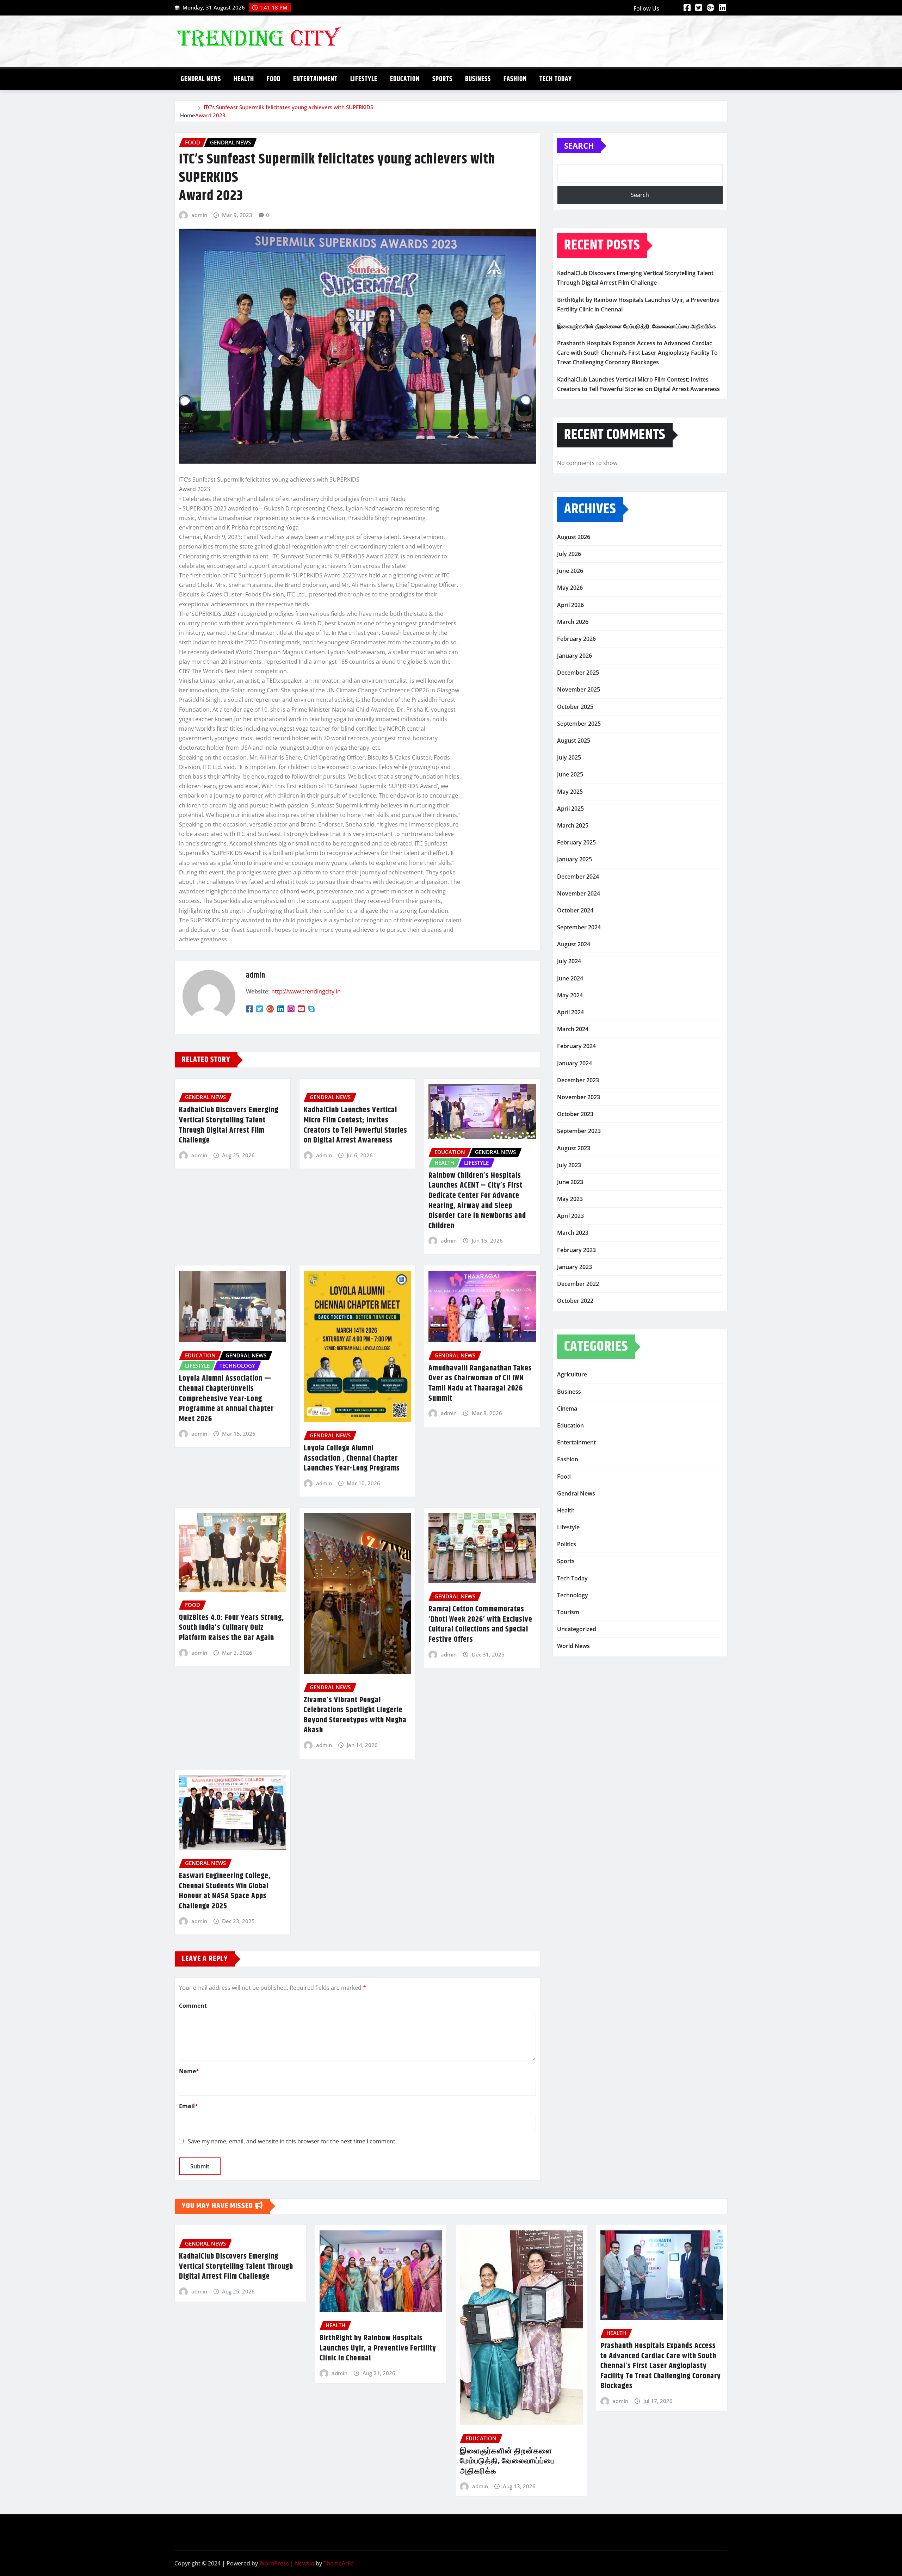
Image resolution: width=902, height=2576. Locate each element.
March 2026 (573, 622)
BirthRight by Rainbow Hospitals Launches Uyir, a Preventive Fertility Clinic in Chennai (378, 2348)
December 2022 (578, 1284)
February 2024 (576, 1046)
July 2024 (569, 961)
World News (573, 1646)
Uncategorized (577, 1629)
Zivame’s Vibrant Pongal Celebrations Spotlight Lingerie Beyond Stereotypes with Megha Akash (355, 1715)
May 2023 (570, 1199)
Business (478, 79)
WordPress (274, 2563)
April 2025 (570, 809)
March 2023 (573, 1233)
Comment (193, 2006)
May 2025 (570, 792)
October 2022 (575, 1301)
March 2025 (573, 825)
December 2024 (578, 877)
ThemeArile (339, 2563)
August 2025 (574, 741)
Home (188, 115)
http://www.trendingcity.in (306, 991)
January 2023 (574, 1267)
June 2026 (570, 571)
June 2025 (570, 774)
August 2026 (574, 537)
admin (199, 215)
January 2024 (574, 1063)
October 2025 (575, 707)
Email (189, 2106)
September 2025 (579, 724)
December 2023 (578, 1080)
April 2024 (570, 1012)
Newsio (305, 2563)
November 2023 (579, 1097)
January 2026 (574, 656)
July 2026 (569, 554)
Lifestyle (364, 79)
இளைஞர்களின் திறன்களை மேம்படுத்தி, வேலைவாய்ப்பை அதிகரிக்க (637, 326)
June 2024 (570, 978)
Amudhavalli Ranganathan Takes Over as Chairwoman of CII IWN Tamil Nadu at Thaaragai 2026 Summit (480, 1383)
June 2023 (570, 1182)
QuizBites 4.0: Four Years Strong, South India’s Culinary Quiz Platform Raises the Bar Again (231, 1628)
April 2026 (570, 605)
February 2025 (576, 842)
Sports (442, 79)
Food (274, 79)
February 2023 (576, 1250)
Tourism (568, 1612)
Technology (573, 1595)
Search (579, 145)
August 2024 (574, 944)
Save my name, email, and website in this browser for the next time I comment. (292, 2141)
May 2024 (570, 995)
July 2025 (569, 757)
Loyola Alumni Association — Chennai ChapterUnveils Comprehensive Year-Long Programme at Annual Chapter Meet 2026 (226, 1399)
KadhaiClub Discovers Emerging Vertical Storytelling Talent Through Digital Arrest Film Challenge (229, 1125)
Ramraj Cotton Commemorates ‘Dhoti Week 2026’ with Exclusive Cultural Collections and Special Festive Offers (480, 1624)
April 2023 (570, 1216)
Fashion (515, 79)
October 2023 (575, 1114)
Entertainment (315, 79)
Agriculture (572, 1374)
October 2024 (575, 910)
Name (189, 2071)
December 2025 (578, 673)
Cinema (567, 1408)
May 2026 (570, 588)
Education (405, 79)
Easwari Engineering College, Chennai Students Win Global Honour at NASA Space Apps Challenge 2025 (225, 1891)
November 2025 (579, 689)
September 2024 (579, 927)
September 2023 (579, 1131)
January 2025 (574, 859)
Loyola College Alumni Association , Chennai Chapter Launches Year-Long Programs (352, 1458)
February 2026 (576, 639)
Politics (567, 1544)
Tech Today (556, 79)
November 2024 (579, 893)
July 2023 (569, 1165)
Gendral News (201, 79)
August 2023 (574, 1148)
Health (244, 79)
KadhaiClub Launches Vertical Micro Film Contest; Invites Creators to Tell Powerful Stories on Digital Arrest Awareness (356, 1125)
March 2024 (573, 1029)
